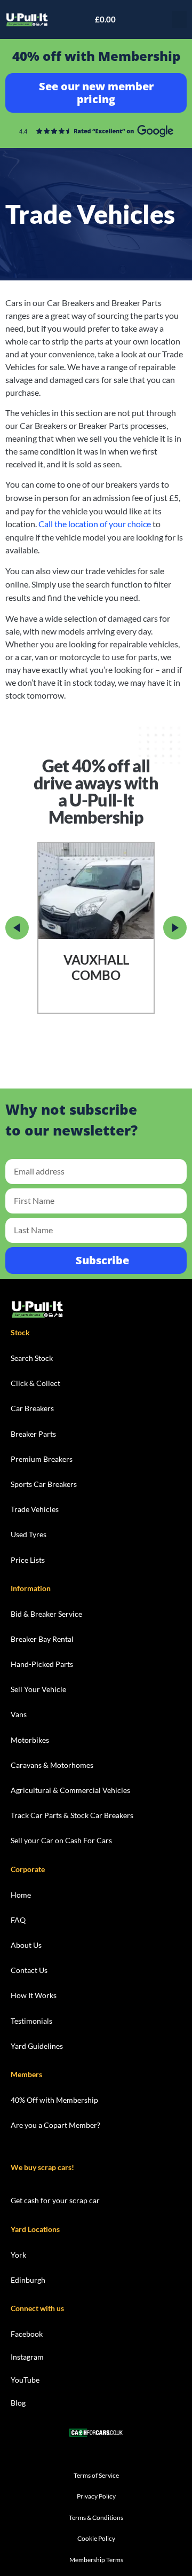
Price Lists (28, 1560)
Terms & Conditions (96, 2518)
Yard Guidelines (37, 2046)
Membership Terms (96, 2560)
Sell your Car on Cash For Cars (61, 1840)
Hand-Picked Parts (42, 1664)
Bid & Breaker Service (46, 1614)
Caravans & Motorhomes (52, 1765)
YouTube (25, 2380)
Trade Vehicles (35, 1509)
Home (21, 1895)
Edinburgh (28, 2280)
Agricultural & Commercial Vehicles (70, 1790)
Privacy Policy (96, 2496)
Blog (18, 2403)
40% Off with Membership (54, 2100)
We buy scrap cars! (42, 2167)
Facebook (27, 2334)
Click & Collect (35, 1383)
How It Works (34, 1995)
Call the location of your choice (95, 524)
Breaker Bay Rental (42, 1639)
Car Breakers (32, 1408)
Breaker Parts (33, 1434)
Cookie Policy (96, 2538)
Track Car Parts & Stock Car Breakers (72, 1815)
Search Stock (32, 1358)
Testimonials (31, 2021)
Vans (19, 1714)
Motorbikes (30, 1740)
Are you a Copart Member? (55, 2125)
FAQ (18, 1920)
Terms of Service (96, 2475)
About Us (26, 1945)
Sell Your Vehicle (38, 1689)
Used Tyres (29, 1534)
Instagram (27, 2357)
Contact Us (29, 1970)
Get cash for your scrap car (55, 2200)
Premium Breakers (42, 1459)
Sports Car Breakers (44, 1484)
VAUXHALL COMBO (96, 968)
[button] (179, 19)
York (18, 2255)
